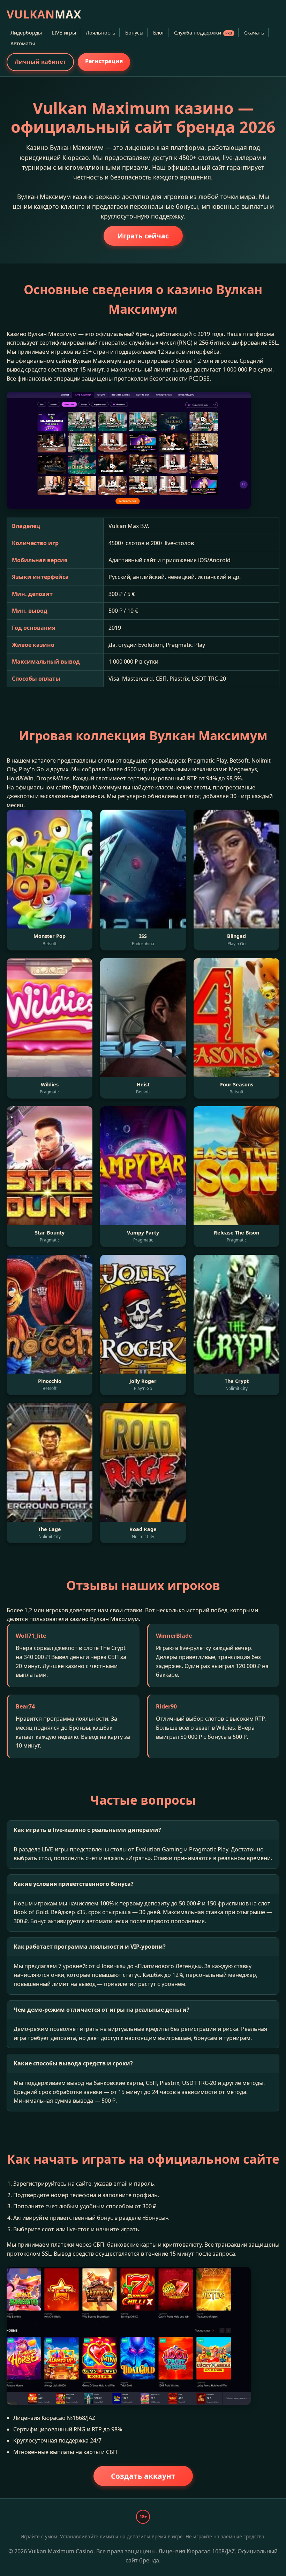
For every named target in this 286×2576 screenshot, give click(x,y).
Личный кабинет (40, 62)
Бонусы (134, 33)
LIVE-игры (64, 33)
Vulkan (44, 14)
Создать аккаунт (143, 2476)
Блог (159, 33)
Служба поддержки (203, 33)
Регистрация (104, 61)
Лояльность (101, 33)
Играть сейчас (143, 236)
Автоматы (23, 43)
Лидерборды (26, 33)
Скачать (254, 33)
